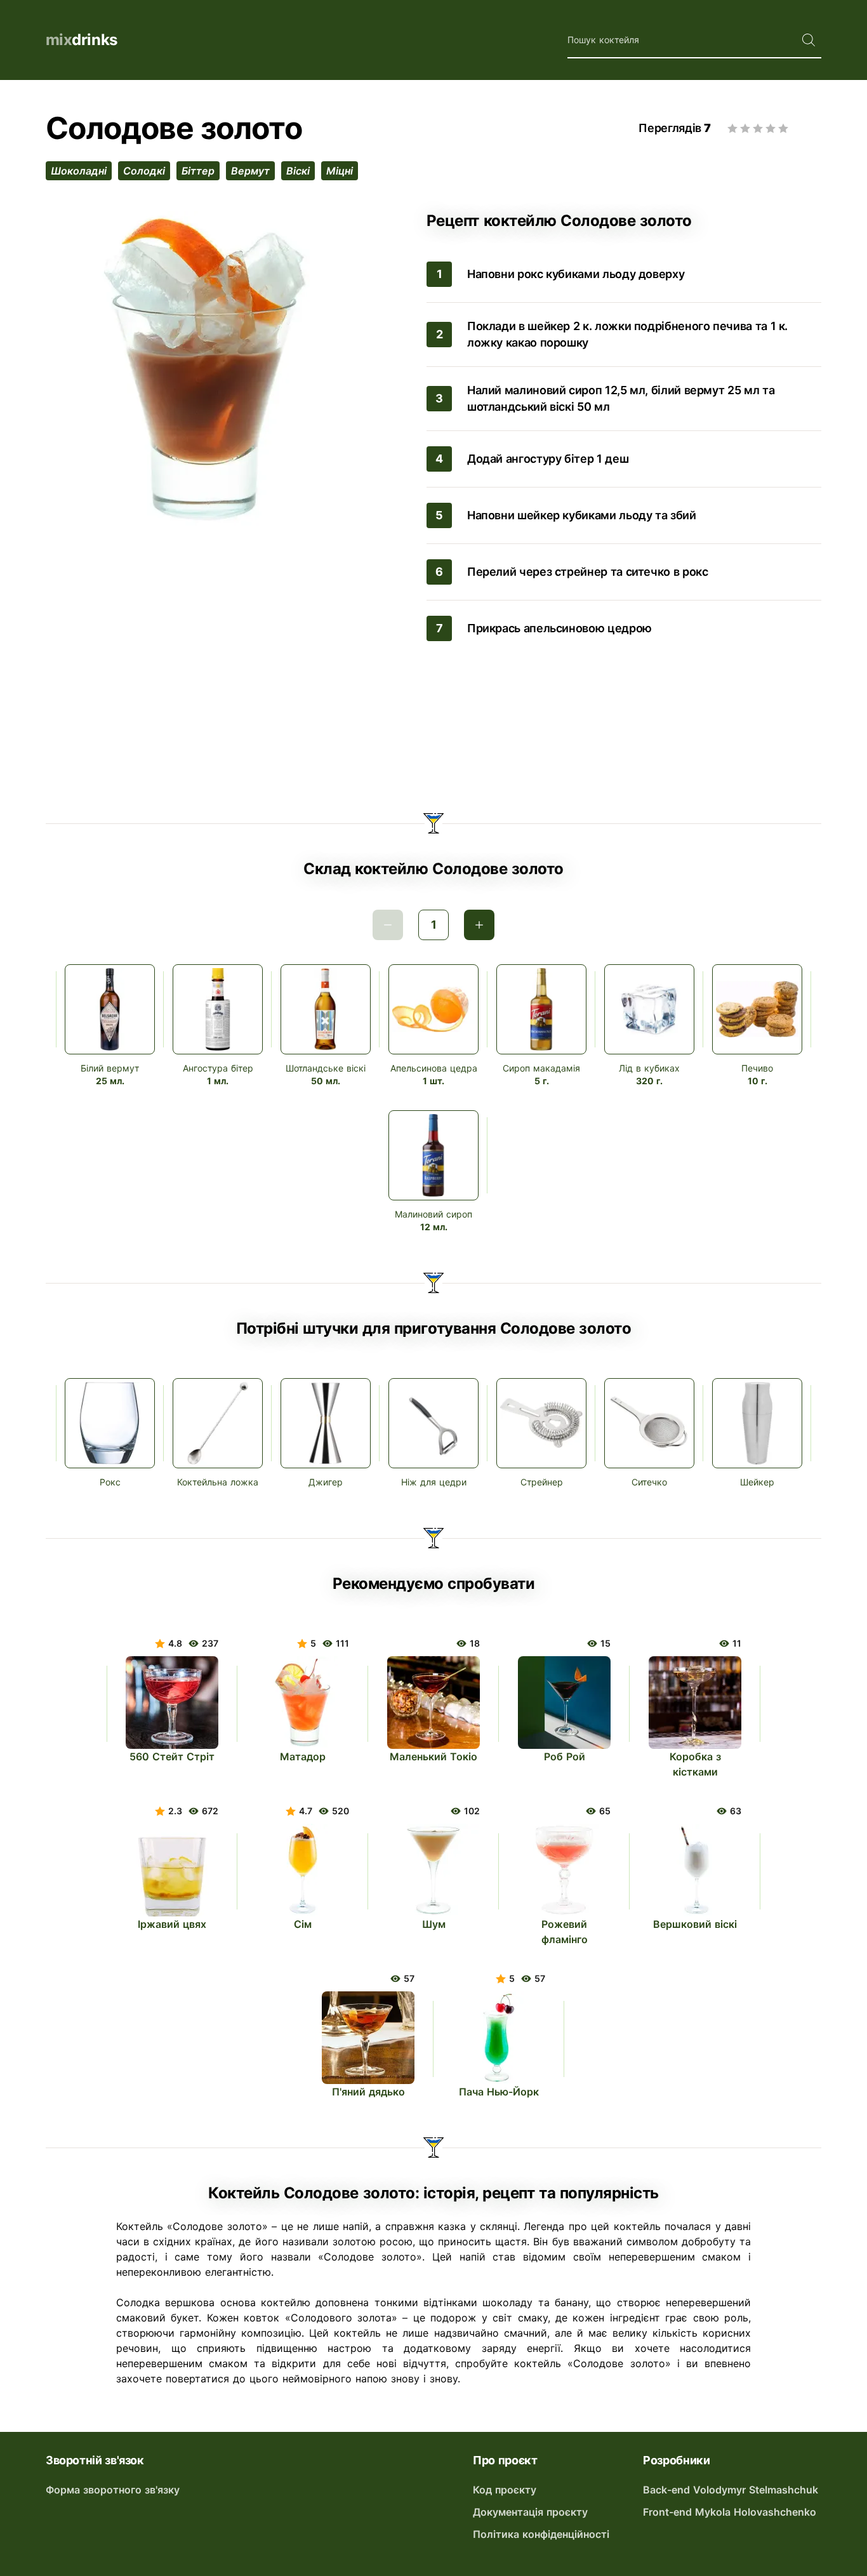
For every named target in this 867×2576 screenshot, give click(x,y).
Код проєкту (505, 2490)
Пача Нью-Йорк (499, 2092)
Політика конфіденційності (541, 2534)
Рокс (110, 1482)
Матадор (303, 1756)
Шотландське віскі (326, 1068)
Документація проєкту (530, 2512)
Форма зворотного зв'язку (113, 2490)
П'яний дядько (368, 2092)
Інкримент (479, 925)
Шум (434, 1924)
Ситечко (649, 1482)
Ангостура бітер (218, 1068)
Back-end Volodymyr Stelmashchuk (731, 2490)
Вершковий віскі (695, 1924)
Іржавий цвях (172, 1924)
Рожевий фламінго (565, 1932)
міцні (340, 171)
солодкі (144, 171)
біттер (198, 171)
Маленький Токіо (433, 1756)
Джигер (326, 1482)
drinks (82, 40)
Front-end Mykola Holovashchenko (730, 2512)
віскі (298, 171)
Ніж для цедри (434, 1482)
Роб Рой (565, 1756)
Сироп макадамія (541, 1068)
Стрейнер (542, 1482)
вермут (250, 171)
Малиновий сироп (433, 1214)
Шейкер (757, 1482)
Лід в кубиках (649, 1068)
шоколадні (79, 171)
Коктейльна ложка (218, 1482)
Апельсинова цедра (434, 1068)
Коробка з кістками (695, 1764)
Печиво (757, 1068)
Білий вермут (110, 1068)
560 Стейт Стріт (172, 1756)
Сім (303, 1924)
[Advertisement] (433, 730)
